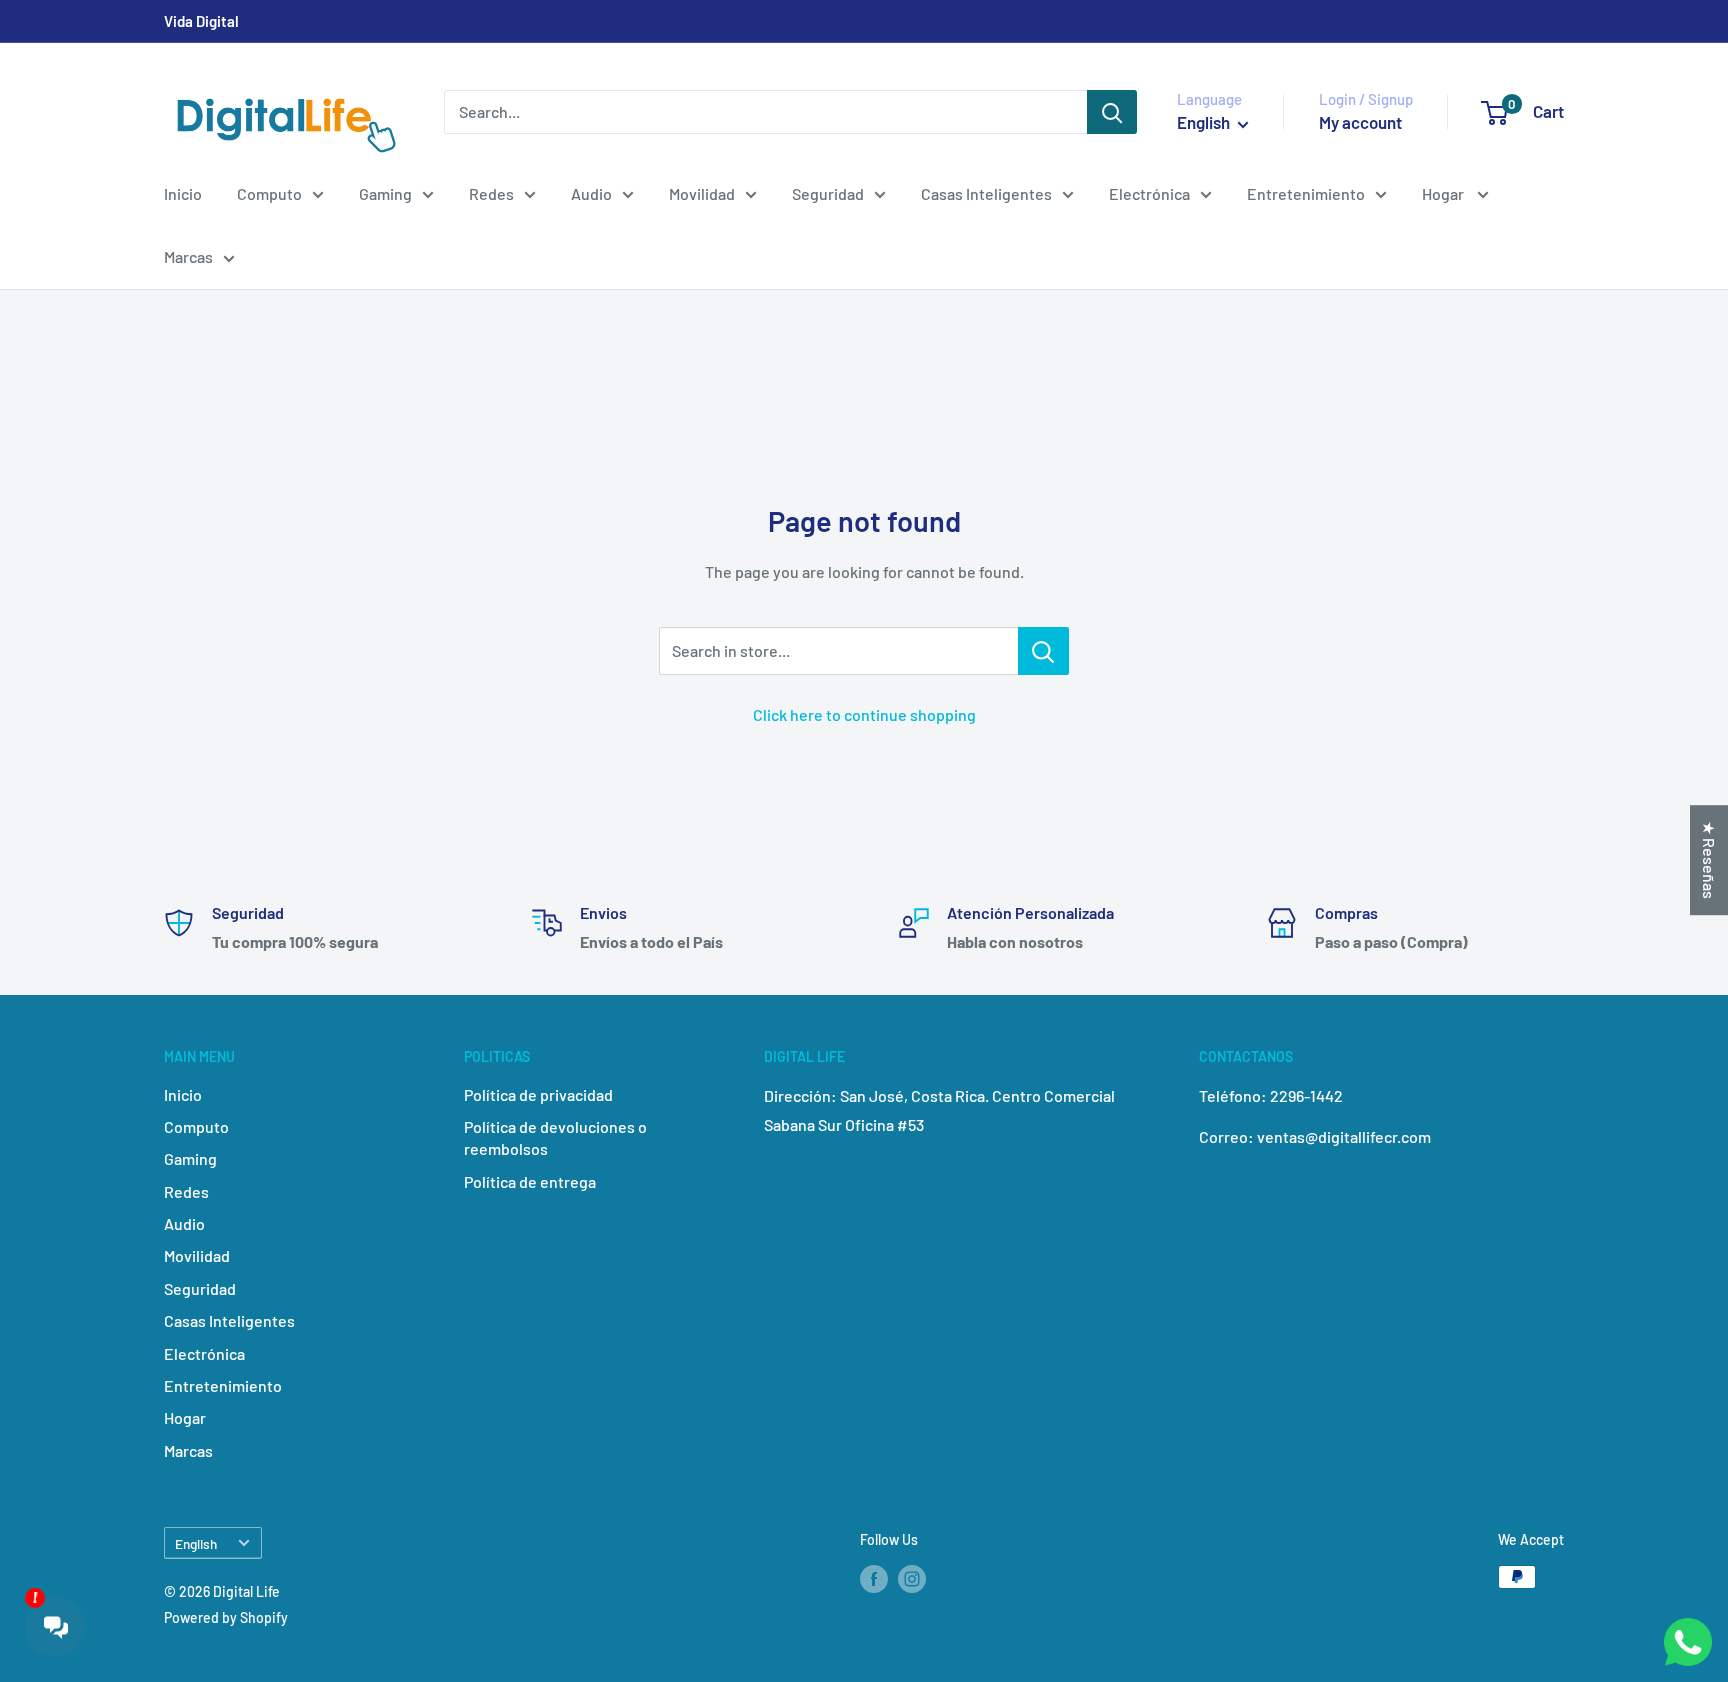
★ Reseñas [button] (1709, 860)
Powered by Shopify (226, 1617)
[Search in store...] (1043, 651)
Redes (491, 193)
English (196, 1543)
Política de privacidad (538, 1094)
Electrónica (1149, 193)
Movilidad (702, 193)
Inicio (183, 193)
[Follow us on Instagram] (912, 1579)
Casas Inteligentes (986, 193)
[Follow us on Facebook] (874, 1579)
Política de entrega (530, 1181)
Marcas (188, 256)
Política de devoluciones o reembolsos (555, 1137)
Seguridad (828, 193)
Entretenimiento (1306, 193)
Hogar (1444, 193)
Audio (591, 193)
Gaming (385, 193)
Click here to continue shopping (864, 714)
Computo (269, 193)
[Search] (1112, 112)
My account (1360, 122)
